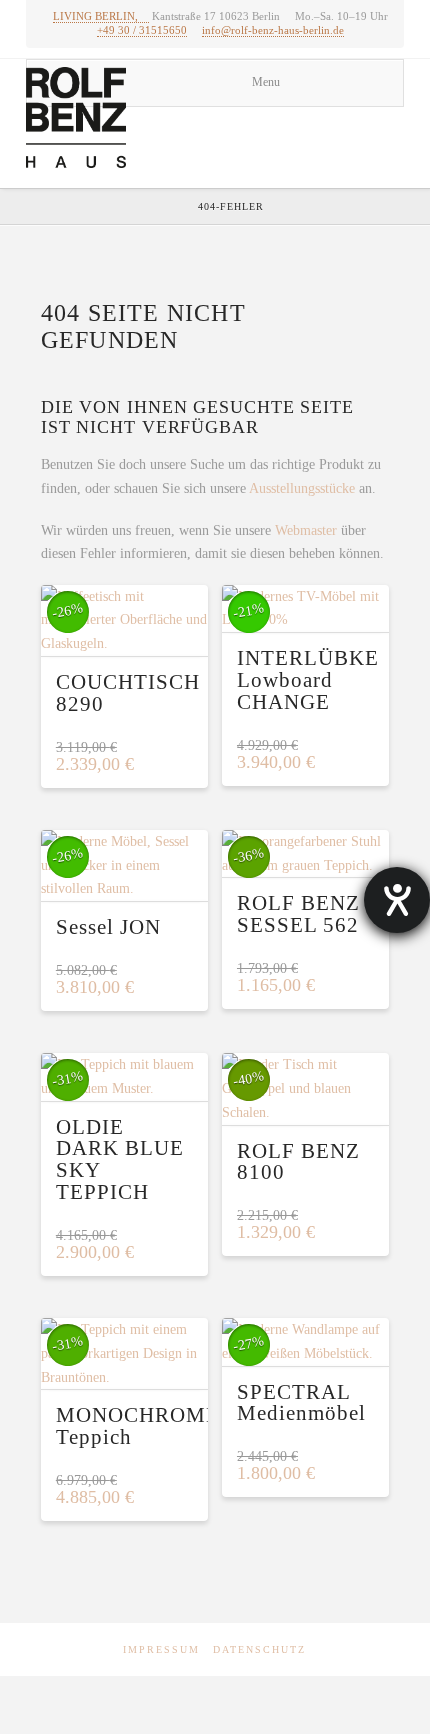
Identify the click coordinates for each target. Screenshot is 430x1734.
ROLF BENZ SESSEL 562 (298, 914)
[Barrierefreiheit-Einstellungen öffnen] (397, 900)
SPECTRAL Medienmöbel (301, 1403)
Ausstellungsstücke (302, 488)
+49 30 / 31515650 (142, 30)
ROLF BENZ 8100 (298, 1162)
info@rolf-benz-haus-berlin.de (273, 30)
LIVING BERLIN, (95, 16)
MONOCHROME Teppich (138, 1426)
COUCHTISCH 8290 (128, 693)
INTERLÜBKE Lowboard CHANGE (308, 680)
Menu (266, 82)
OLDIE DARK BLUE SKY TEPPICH (120, 1159)
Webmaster (306, 530)
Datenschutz (259, 1649)
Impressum (161, 1649)
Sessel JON (108, 927)
